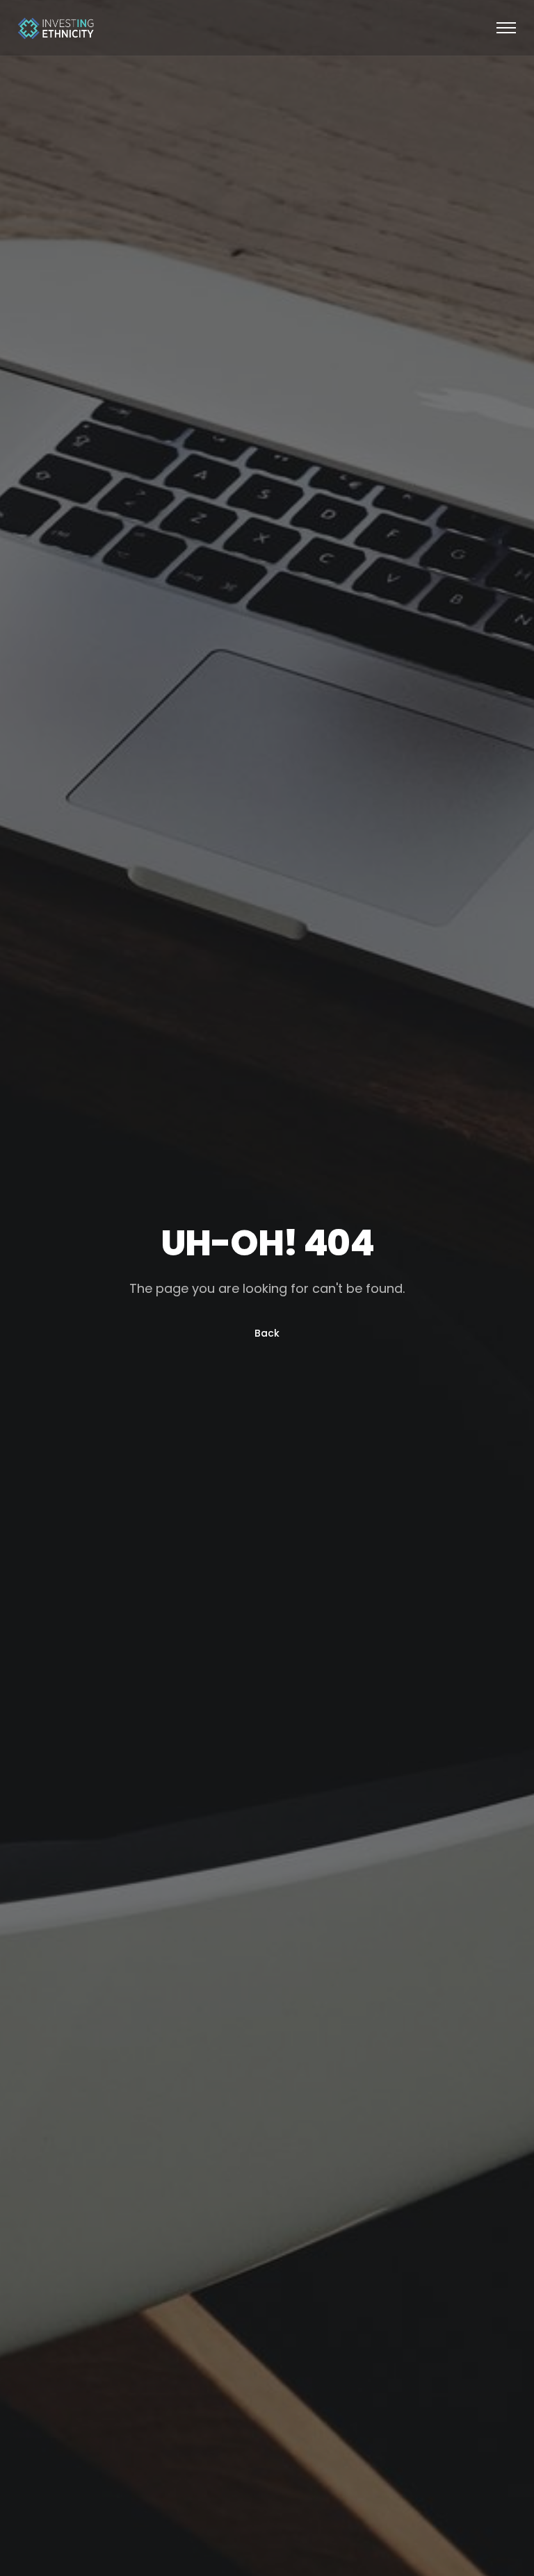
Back (267, 1333)
